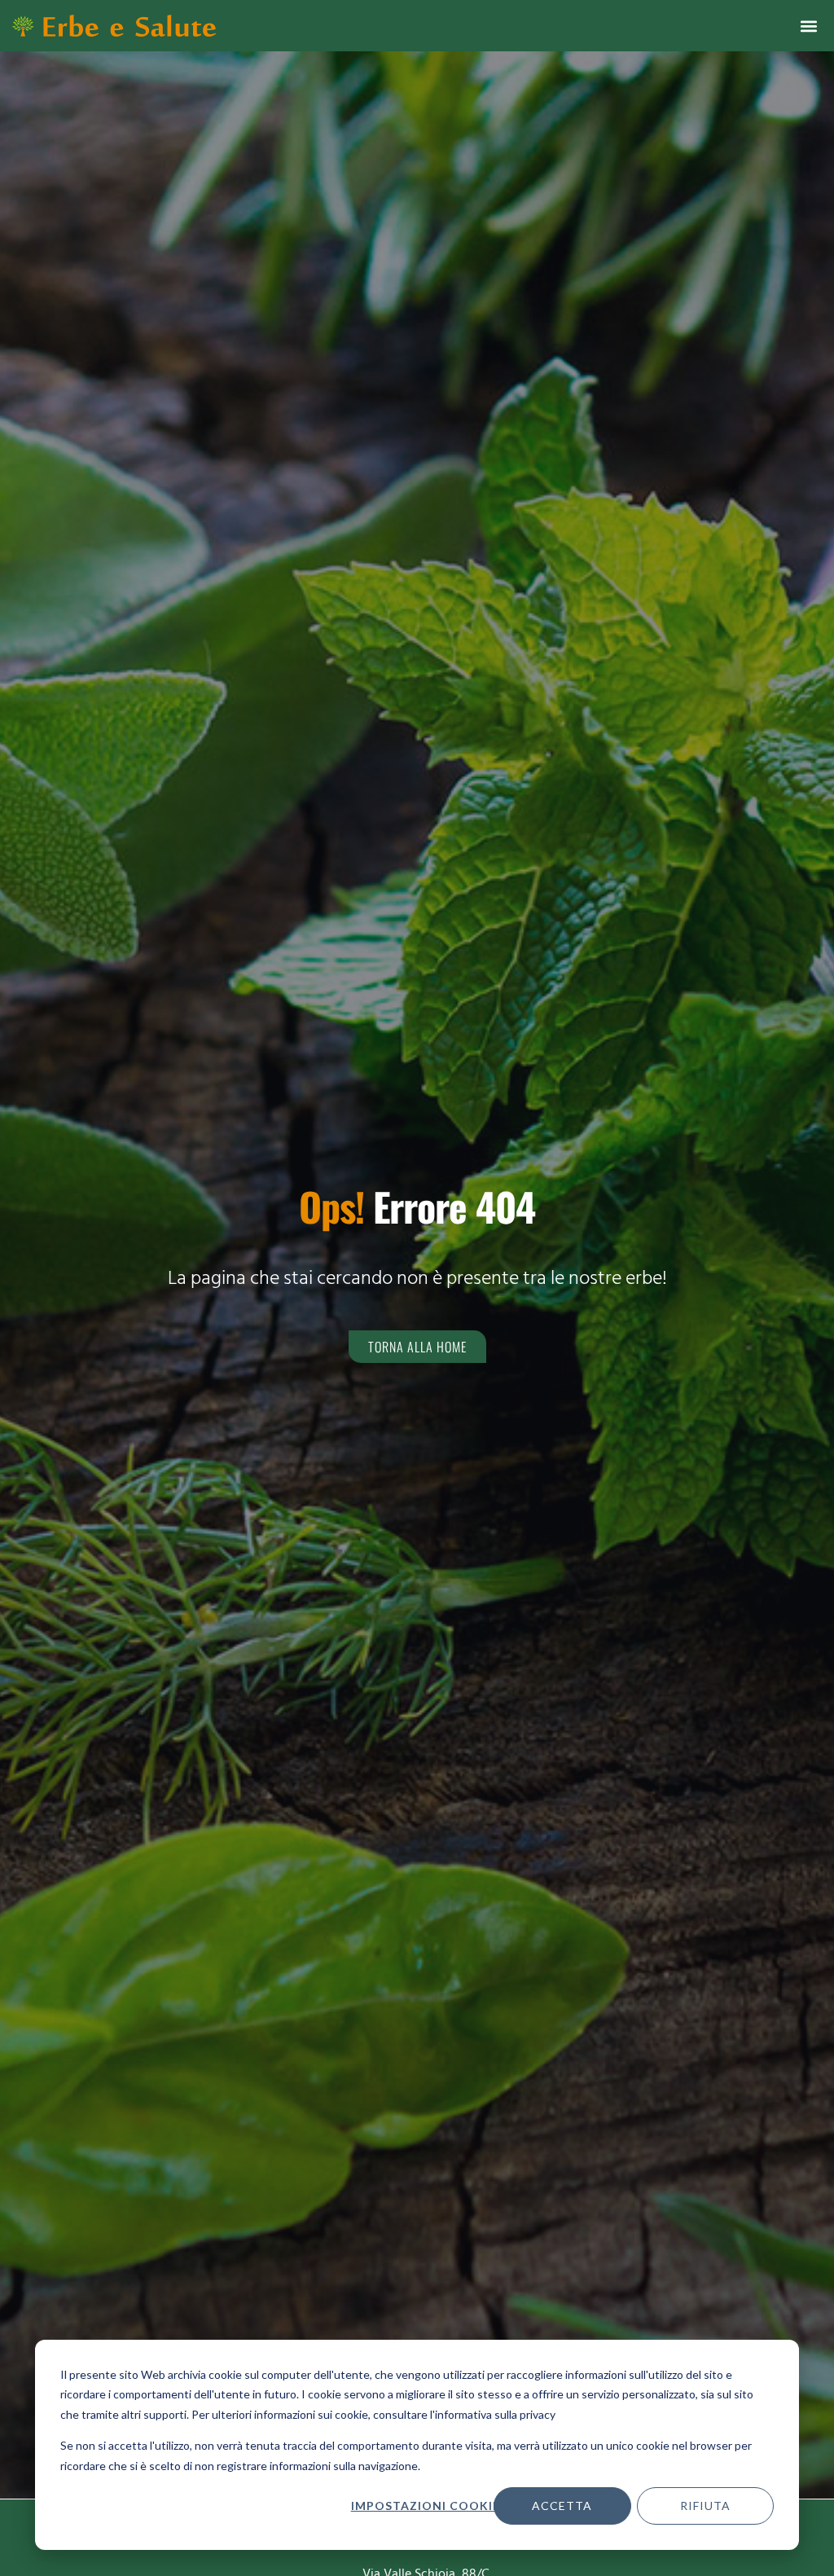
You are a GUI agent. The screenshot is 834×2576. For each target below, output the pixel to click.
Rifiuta (705, 2506)
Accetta (562, 2506)
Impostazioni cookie (425, 2506)
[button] (808, 26)
